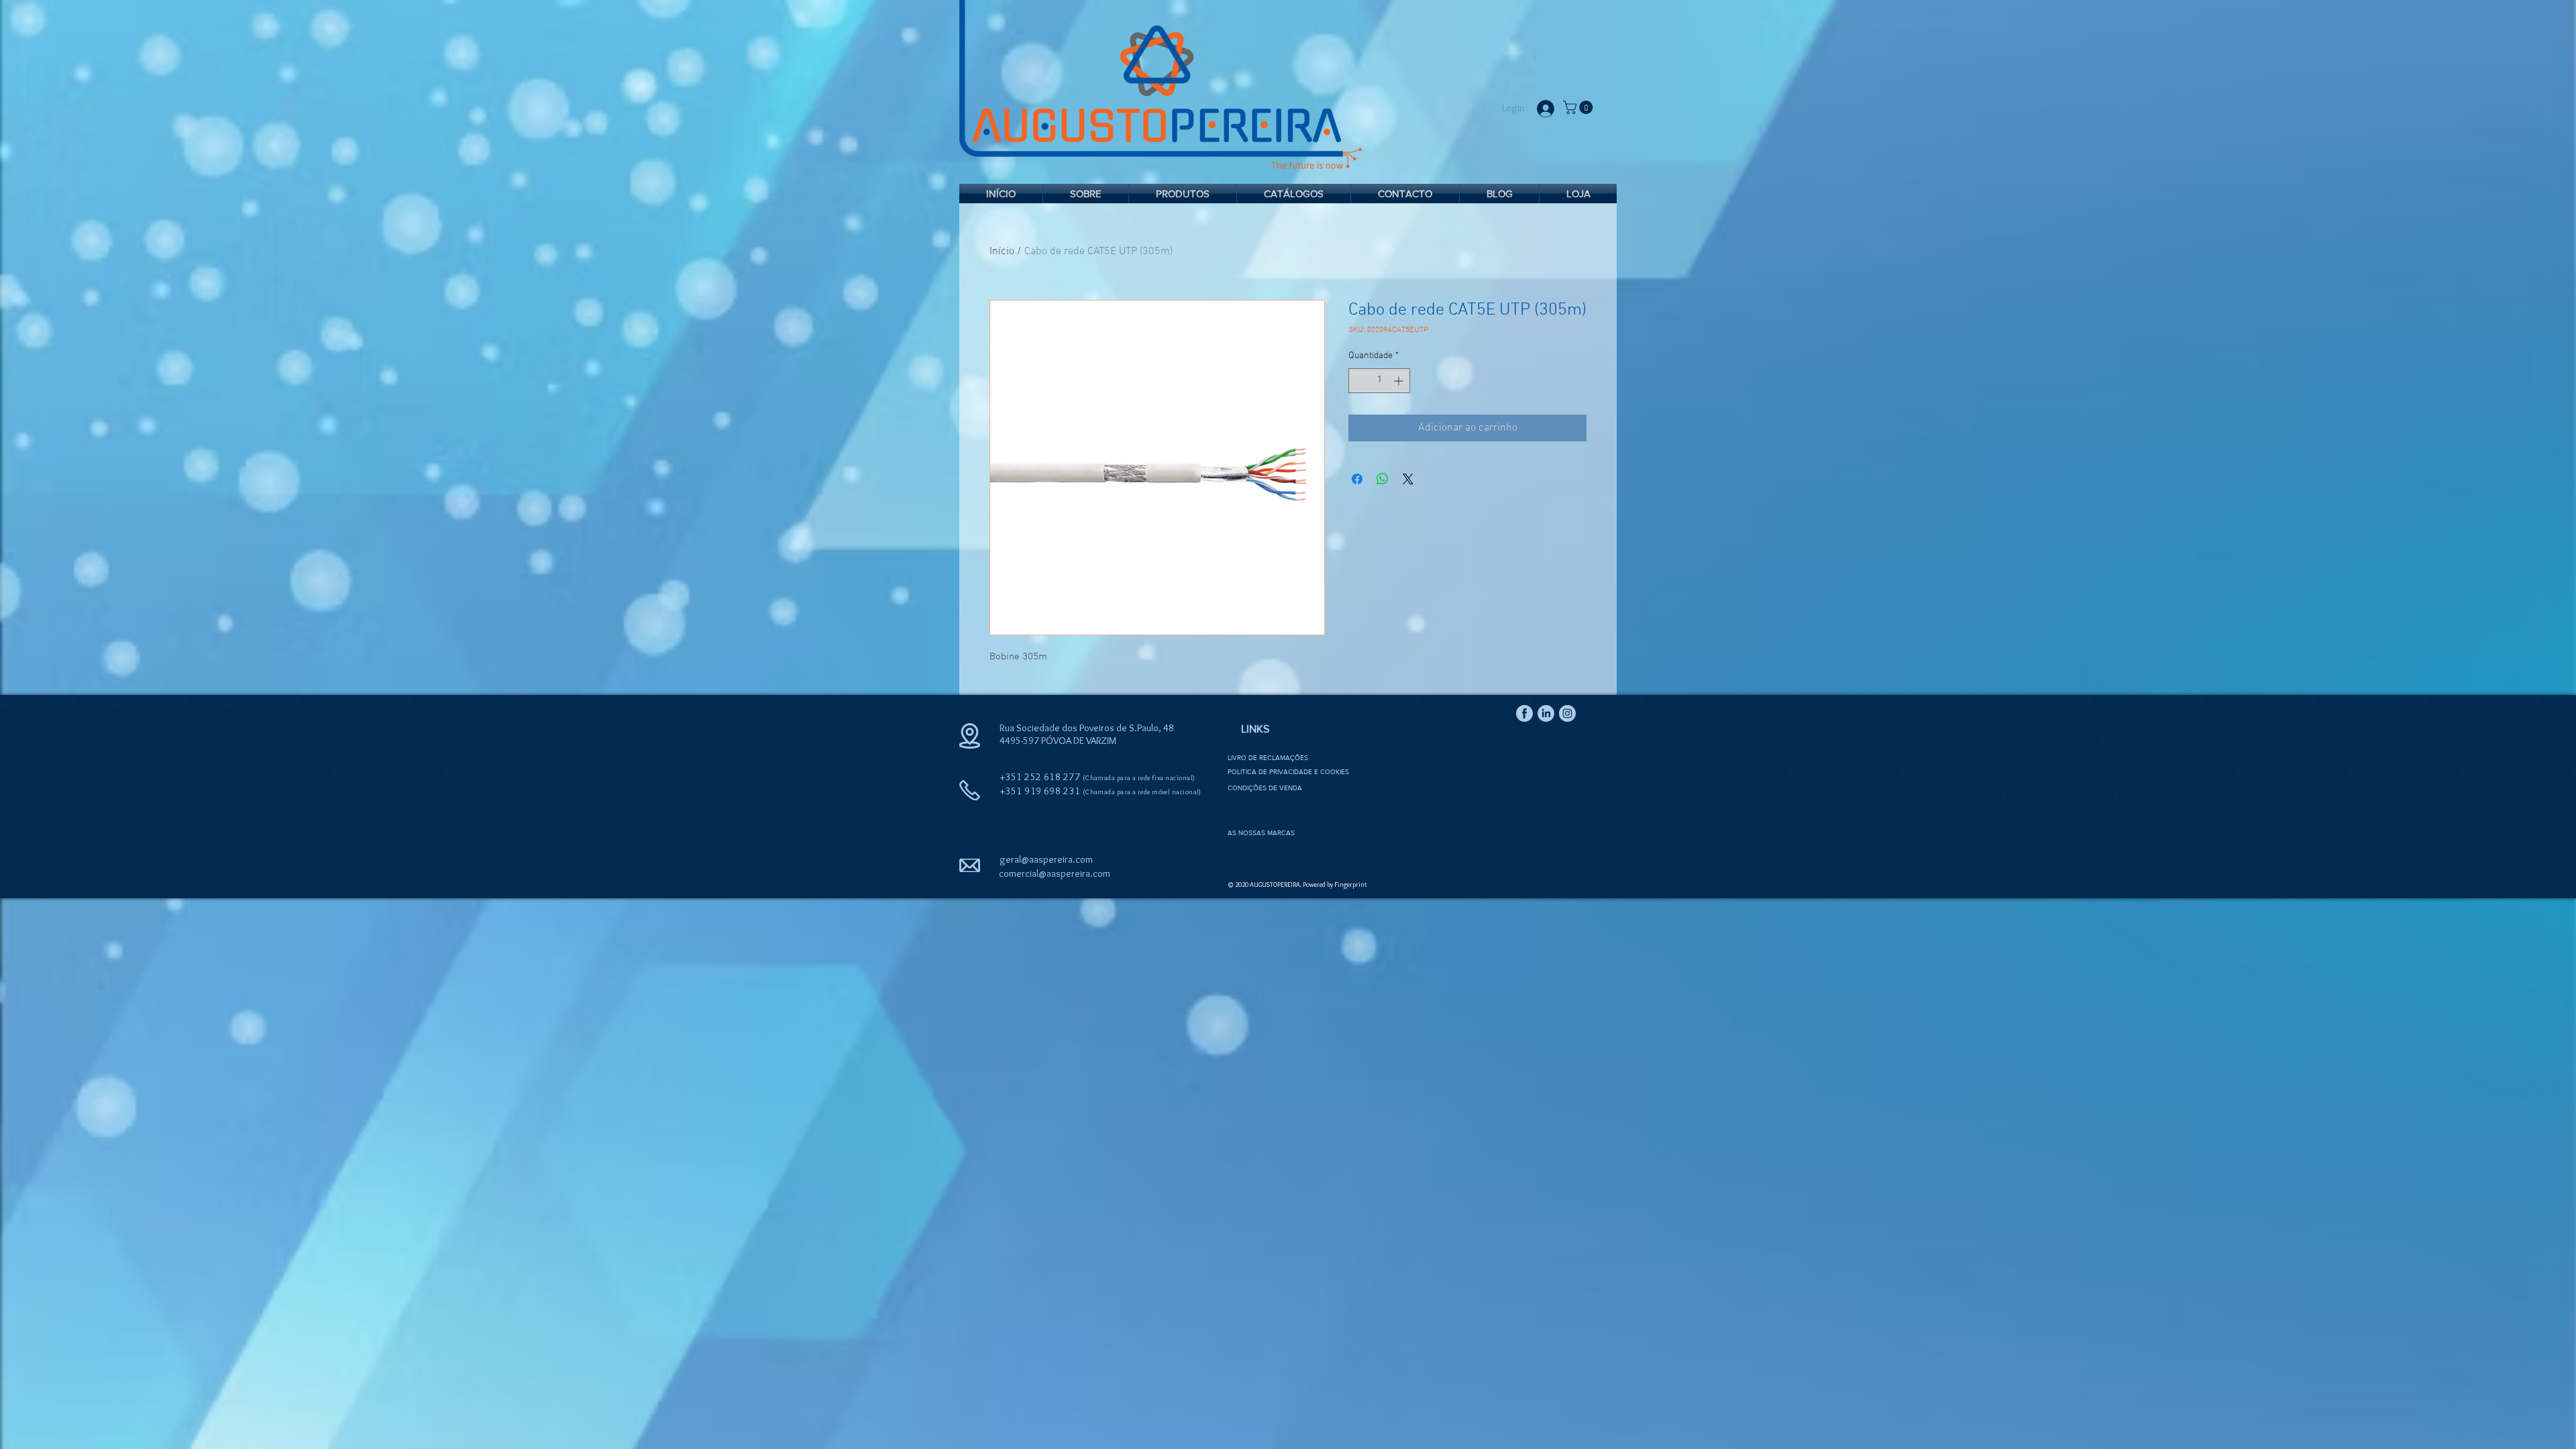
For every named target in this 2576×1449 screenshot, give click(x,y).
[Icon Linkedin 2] (1546, 713)
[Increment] (1400, 381)
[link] (1579, 107)
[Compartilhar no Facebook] (1357, 479)
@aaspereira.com (1074, 873)
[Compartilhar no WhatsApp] (1383, 479)
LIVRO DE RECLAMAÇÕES (1268, 758)
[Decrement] (1359, 381)
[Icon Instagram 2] (1567, 713)
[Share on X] (1408, 479)
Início (1002, 252)
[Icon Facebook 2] (1524, 713)
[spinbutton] (1379, 381)
